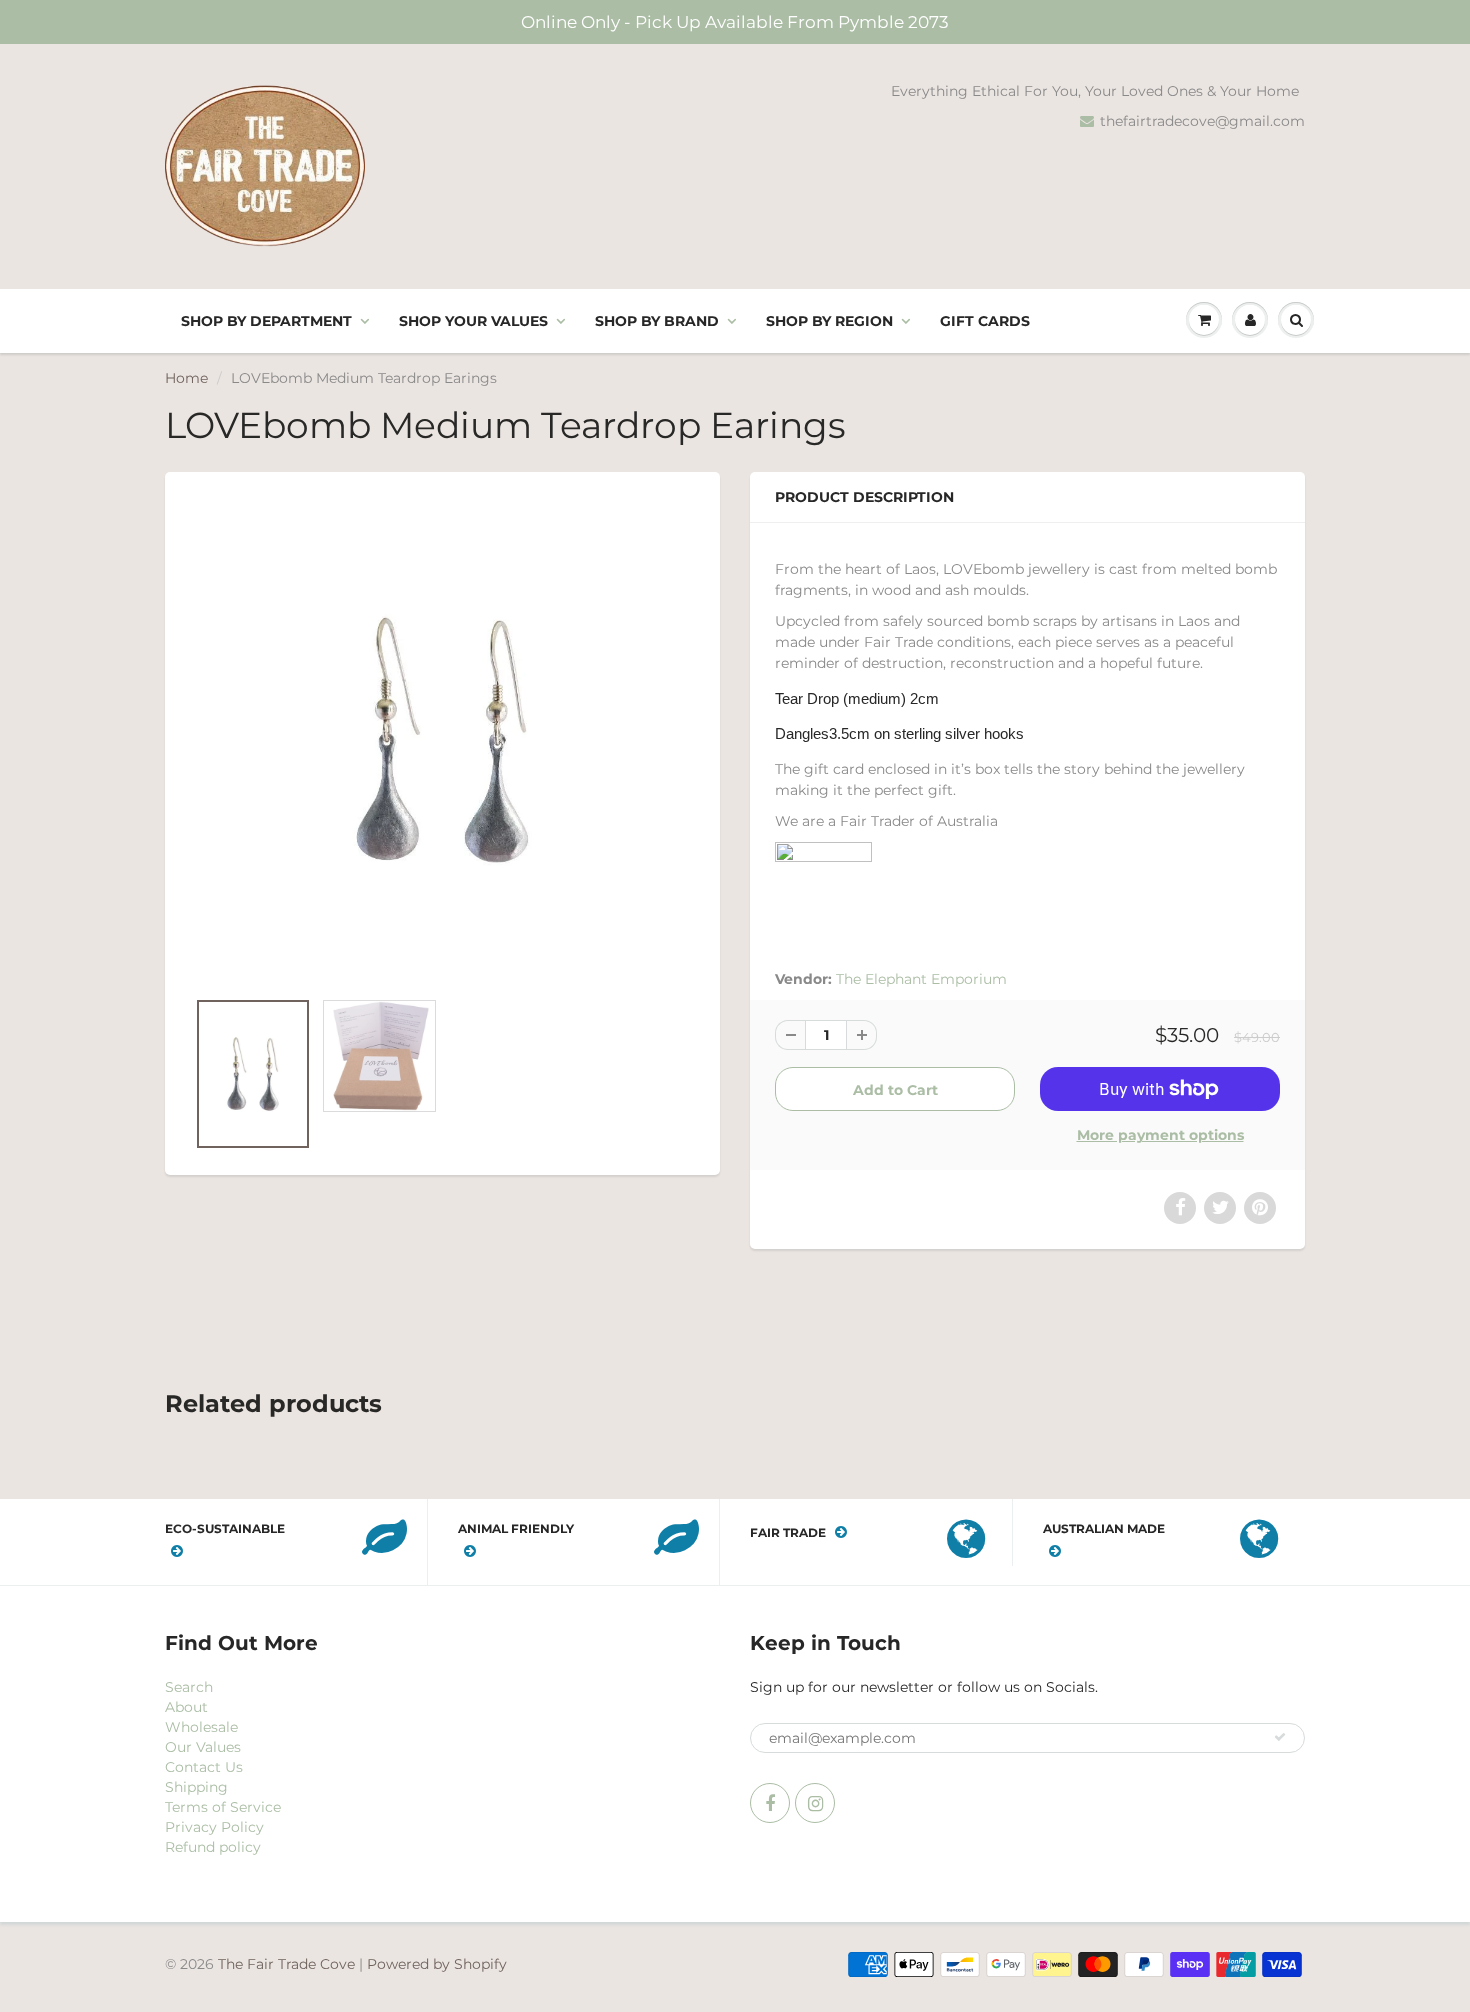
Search (189, 1687)
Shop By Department (266, 321)
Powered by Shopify (437, 1964)
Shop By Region (829, 321)
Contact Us (204, 1767)
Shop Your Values (473, 321)
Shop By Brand (657, 321)
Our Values (203, 1747)
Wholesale (201, 1727)
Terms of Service (223, 1807)
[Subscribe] (1280, 1737)
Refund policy (213, 1847)
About (186, 1707)
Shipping (196, 1787)
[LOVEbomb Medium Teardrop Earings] (442, 739)
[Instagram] (815, 1803)
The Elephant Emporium (921, 979)
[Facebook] (770, 1803)
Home (186, 378)
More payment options (1160, 1135)
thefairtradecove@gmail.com (1202, 121)
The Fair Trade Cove (286, 1964)
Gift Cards (985, 321)
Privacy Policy (214, 1827)
